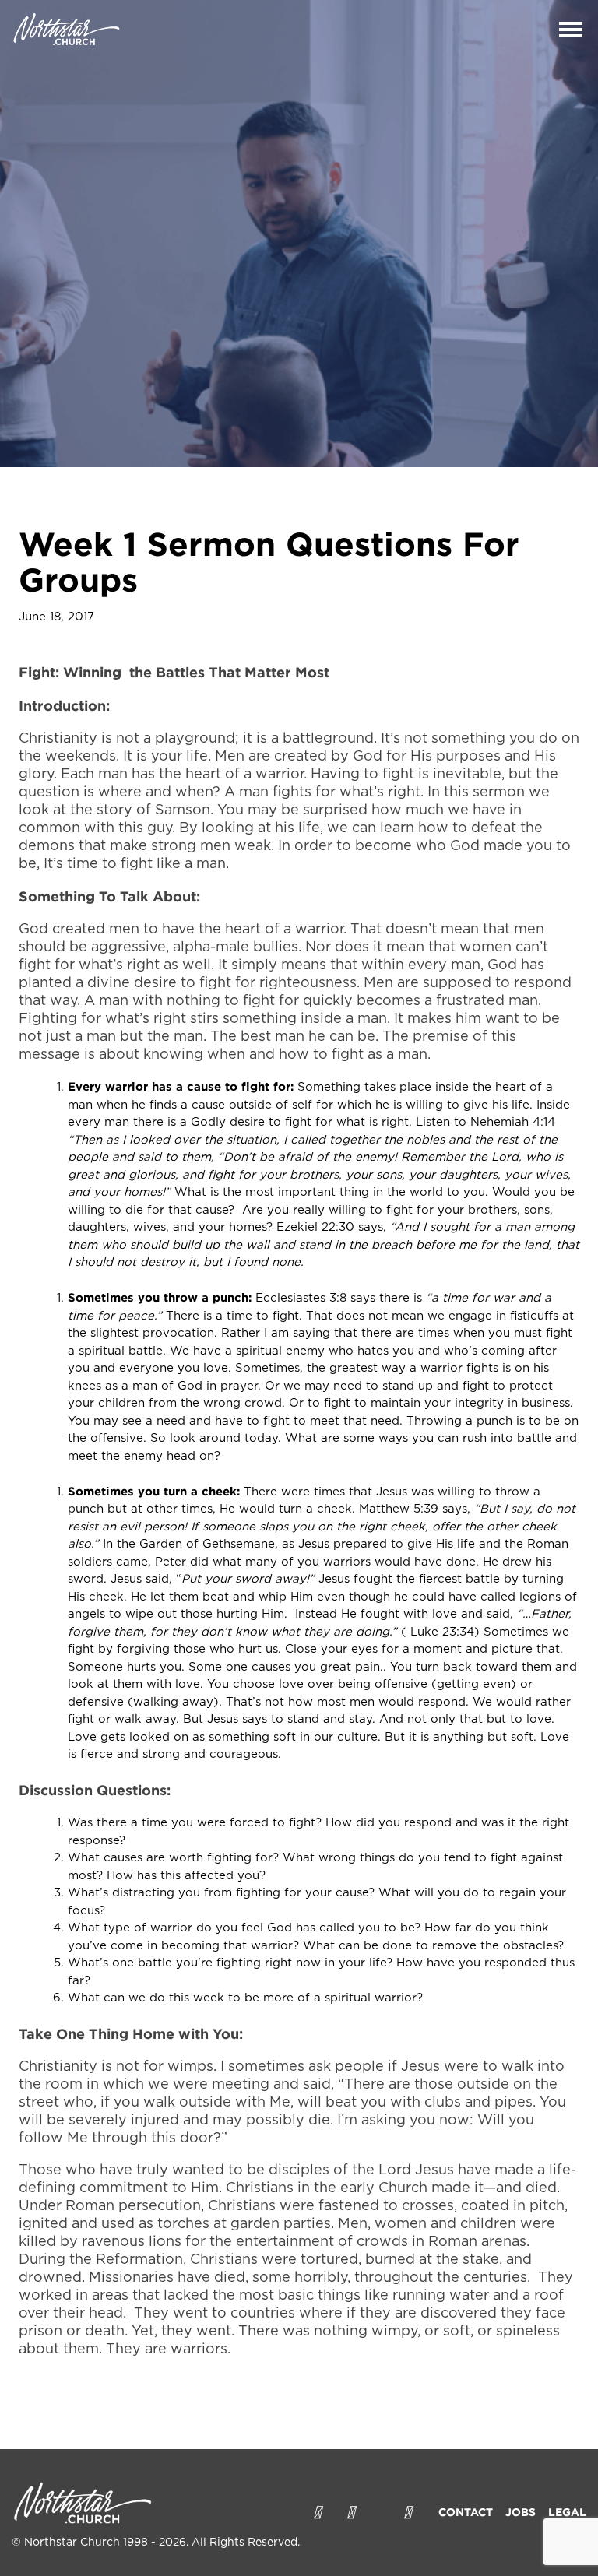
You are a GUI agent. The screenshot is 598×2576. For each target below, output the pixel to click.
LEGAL (567, 2512)
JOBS (521, 2512)
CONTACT (466, 2512)
